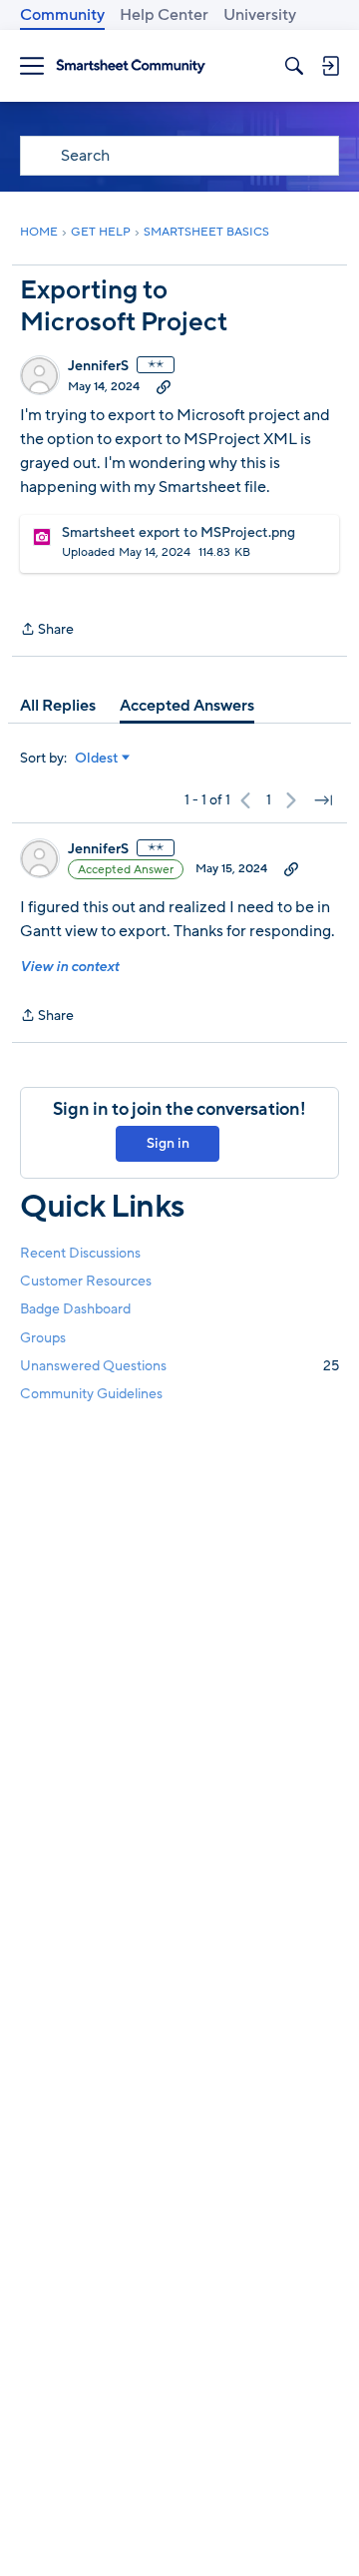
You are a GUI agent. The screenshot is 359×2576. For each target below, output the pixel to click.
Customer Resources (86, 1281)
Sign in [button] (168, 1143)
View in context (69, 967)
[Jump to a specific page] (323, 800)
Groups (43, 1338)
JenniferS (98, 366)
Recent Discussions (80, 1253)
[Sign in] (330, 66)
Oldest (97, 759)
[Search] (294, 66)
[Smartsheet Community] (131, 66)
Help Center (164, 15)
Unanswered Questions (179, 1366)
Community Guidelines (91, 1394)
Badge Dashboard (75, 1309)
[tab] (58, 706)
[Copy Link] (164, 386)
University (260, 15)
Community (62, 15)
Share (47, 630)
